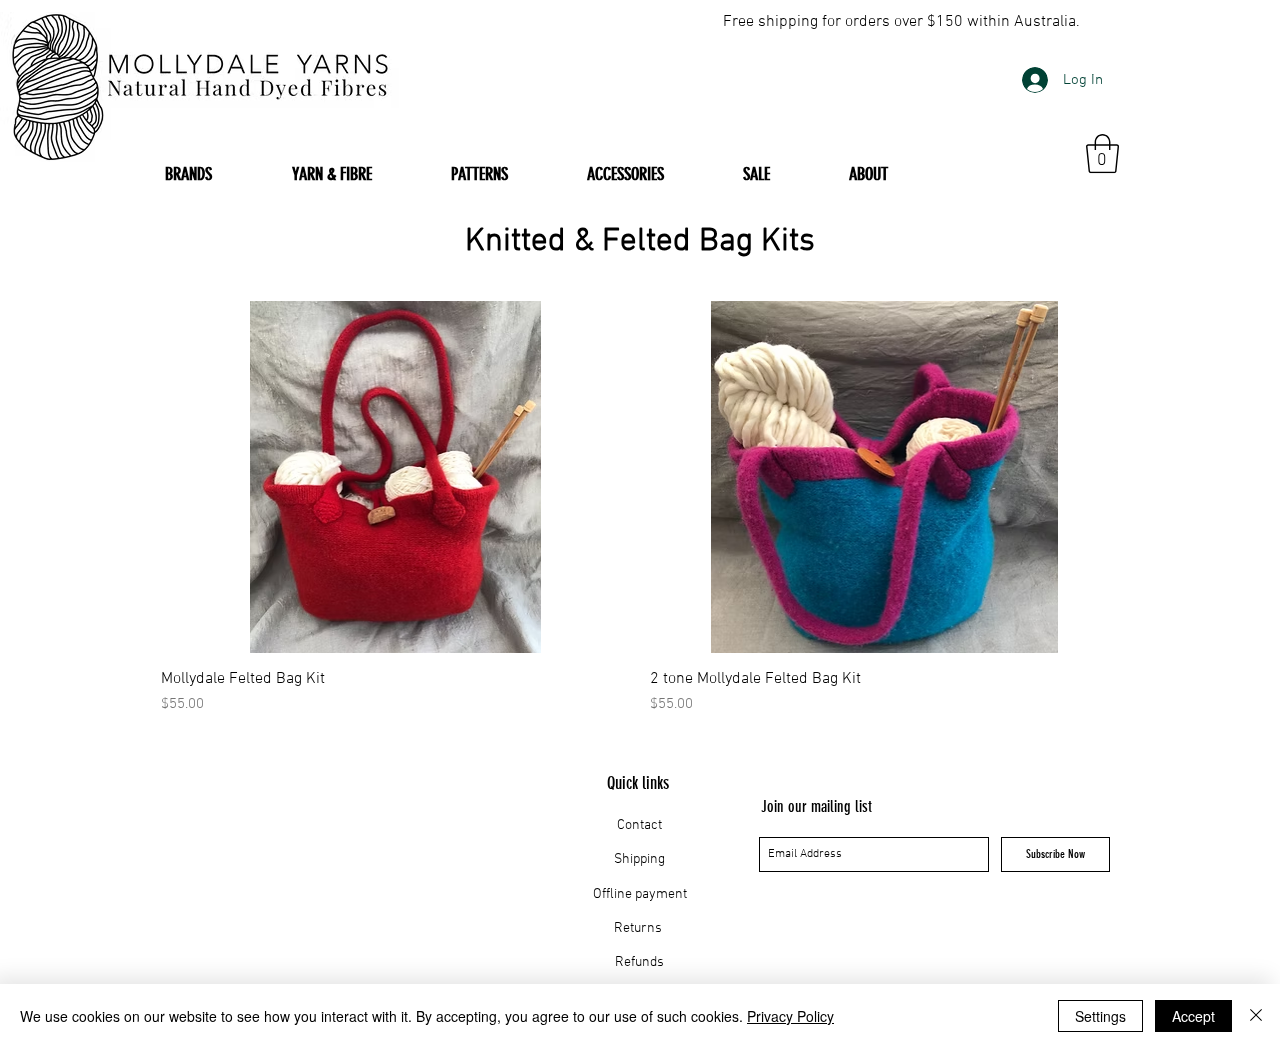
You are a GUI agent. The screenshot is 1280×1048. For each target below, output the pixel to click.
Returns (639, 928)
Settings (1100, 1016)
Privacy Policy (790, 1016)
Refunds (639, 962)
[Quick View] (395, 477)
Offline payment (640, 894)
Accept (1193, 1016)
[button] (1102, 153)
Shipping (639, 859)
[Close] (1256, 1016)
